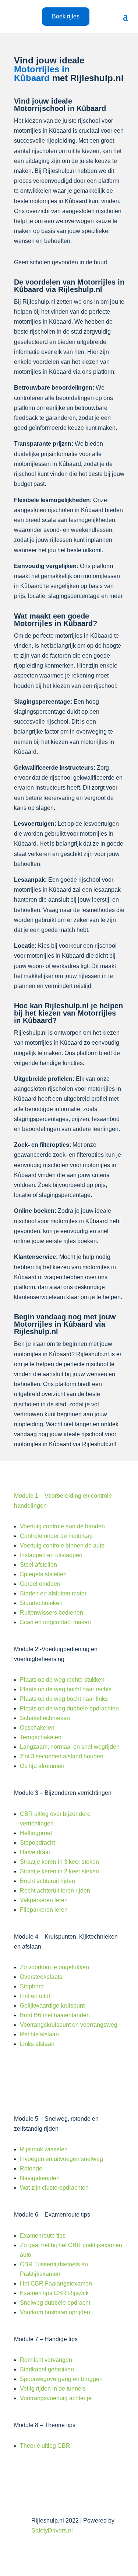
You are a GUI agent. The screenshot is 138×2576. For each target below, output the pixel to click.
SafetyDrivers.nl (52, 2530)
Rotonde (31, 2168)
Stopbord (32, 1986)
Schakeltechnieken (45, 1718)
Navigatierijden (40, 2178)
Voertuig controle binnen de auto (62, 1545)
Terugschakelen (41, 1737)
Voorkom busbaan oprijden (55, 2312)
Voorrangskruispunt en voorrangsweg (69, 2025)
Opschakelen (37, 1728)
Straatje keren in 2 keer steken (59, 1871)
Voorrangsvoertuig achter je (56, 2398)
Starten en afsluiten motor (53, 1593)
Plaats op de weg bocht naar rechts (66, 1689)
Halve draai (35, 1852)
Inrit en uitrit (35, 1996)
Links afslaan (37, 2044)
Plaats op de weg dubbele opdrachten (69, 1708)
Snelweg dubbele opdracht (55, 2303)
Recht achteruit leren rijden (55, 1891)
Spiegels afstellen (43, 1574)
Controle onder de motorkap (56, 1536)
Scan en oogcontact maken (55, 1622)
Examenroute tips (43, 2236)
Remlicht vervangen (46, 2360)
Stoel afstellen (38, 1565)
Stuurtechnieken (41, 1603)
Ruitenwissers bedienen (52, 1613)
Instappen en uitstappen (51, 1555)
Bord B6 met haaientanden (55, 2015)
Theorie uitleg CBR (45, 2446)
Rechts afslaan (39, 2034)
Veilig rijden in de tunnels (53, 2389)
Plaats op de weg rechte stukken (62, 1680)
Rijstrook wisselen (44, 2149)
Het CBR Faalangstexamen (56, 2283)
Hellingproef (36, 1833)
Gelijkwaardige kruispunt (52, 2006)
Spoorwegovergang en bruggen (61, 2379)
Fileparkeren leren (44, 1910)
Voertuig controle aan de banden (62, 1526)
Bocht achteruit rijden (47, 1881)
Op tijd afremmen (42, 1766)
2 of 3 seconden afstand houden (62, 1756)
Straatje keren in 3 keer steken (59, 1862)
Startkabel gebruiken (47, 2369)
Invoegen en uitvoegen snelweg (61, 2159)
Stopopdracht (37, 1843)
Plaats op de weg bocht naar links (64, 1699)
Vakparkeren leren (44, 1900)
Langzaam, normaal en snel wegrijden (70, 1747)
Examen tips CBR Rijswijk (54, 2293)
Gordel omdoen (40, 1584)
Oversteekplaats (41, 1977)
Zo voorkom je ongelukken (54, 1967)
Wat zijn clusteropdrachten (54, 2188)
